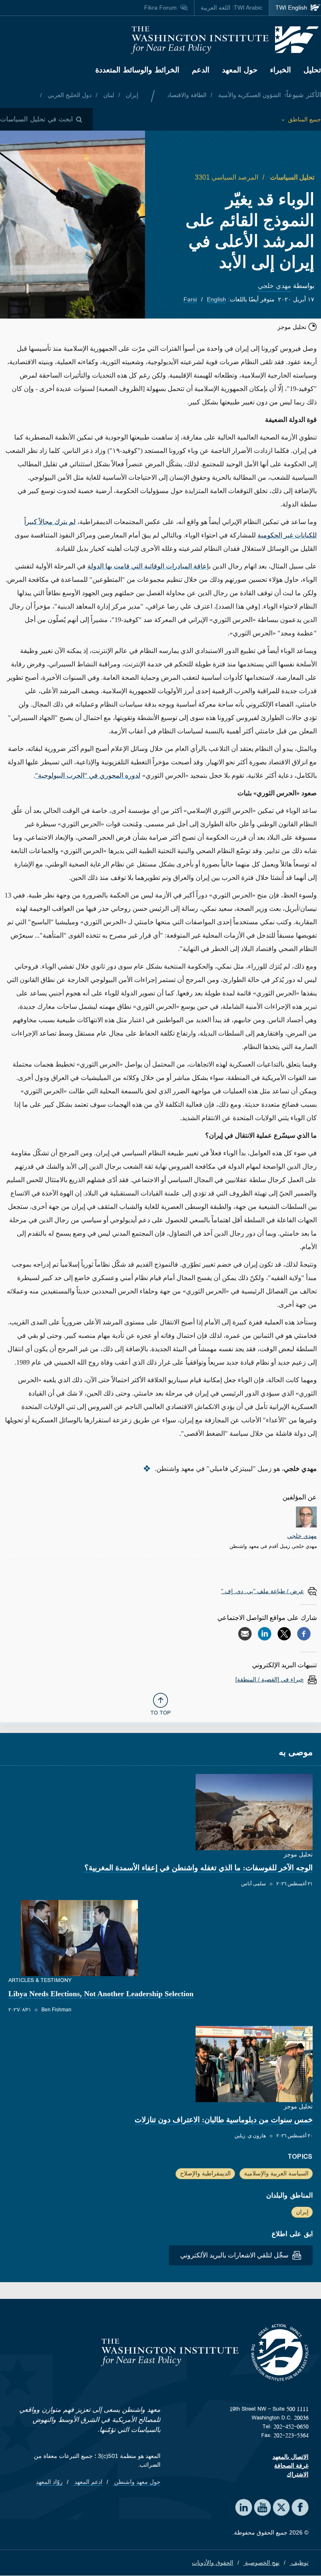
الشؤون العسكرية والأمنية (249, 95)
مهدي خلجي (275, 286)
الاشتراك (298, 2474)
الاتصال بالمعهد (290, 2457)
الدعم (201, 70)
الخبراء (280, 70)
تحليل (312, 70)
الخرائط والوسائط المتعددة (137, 70)
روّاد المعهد (49, 2482)
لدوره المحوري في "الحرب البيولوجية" (88, 775)
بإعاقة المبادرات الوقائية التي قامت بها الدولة (149, 566)
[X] (284, 1634)
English (217, 299)
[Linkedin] (265, 1634)
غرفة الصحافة (291, 2465)
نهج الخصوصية (261, 2563)
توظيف (299, 2563)
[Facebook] (304, 1634)
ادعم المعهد (88, 2482)
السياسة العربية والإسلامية (276, 2173)
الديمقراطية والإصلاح (205, 2173)
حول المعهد (240, 70)
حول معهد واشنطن (136, 2482)
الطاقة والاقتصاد (187, 95)
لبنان (108, 95)
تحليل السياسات (291, 177)
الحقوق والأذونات (213, 2563)
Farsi (190, 299)
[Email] (245, 1634)
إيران (131, 95)
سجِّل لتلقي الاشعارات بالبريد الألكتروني (235, 2255)
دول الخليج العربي (69, 95)
